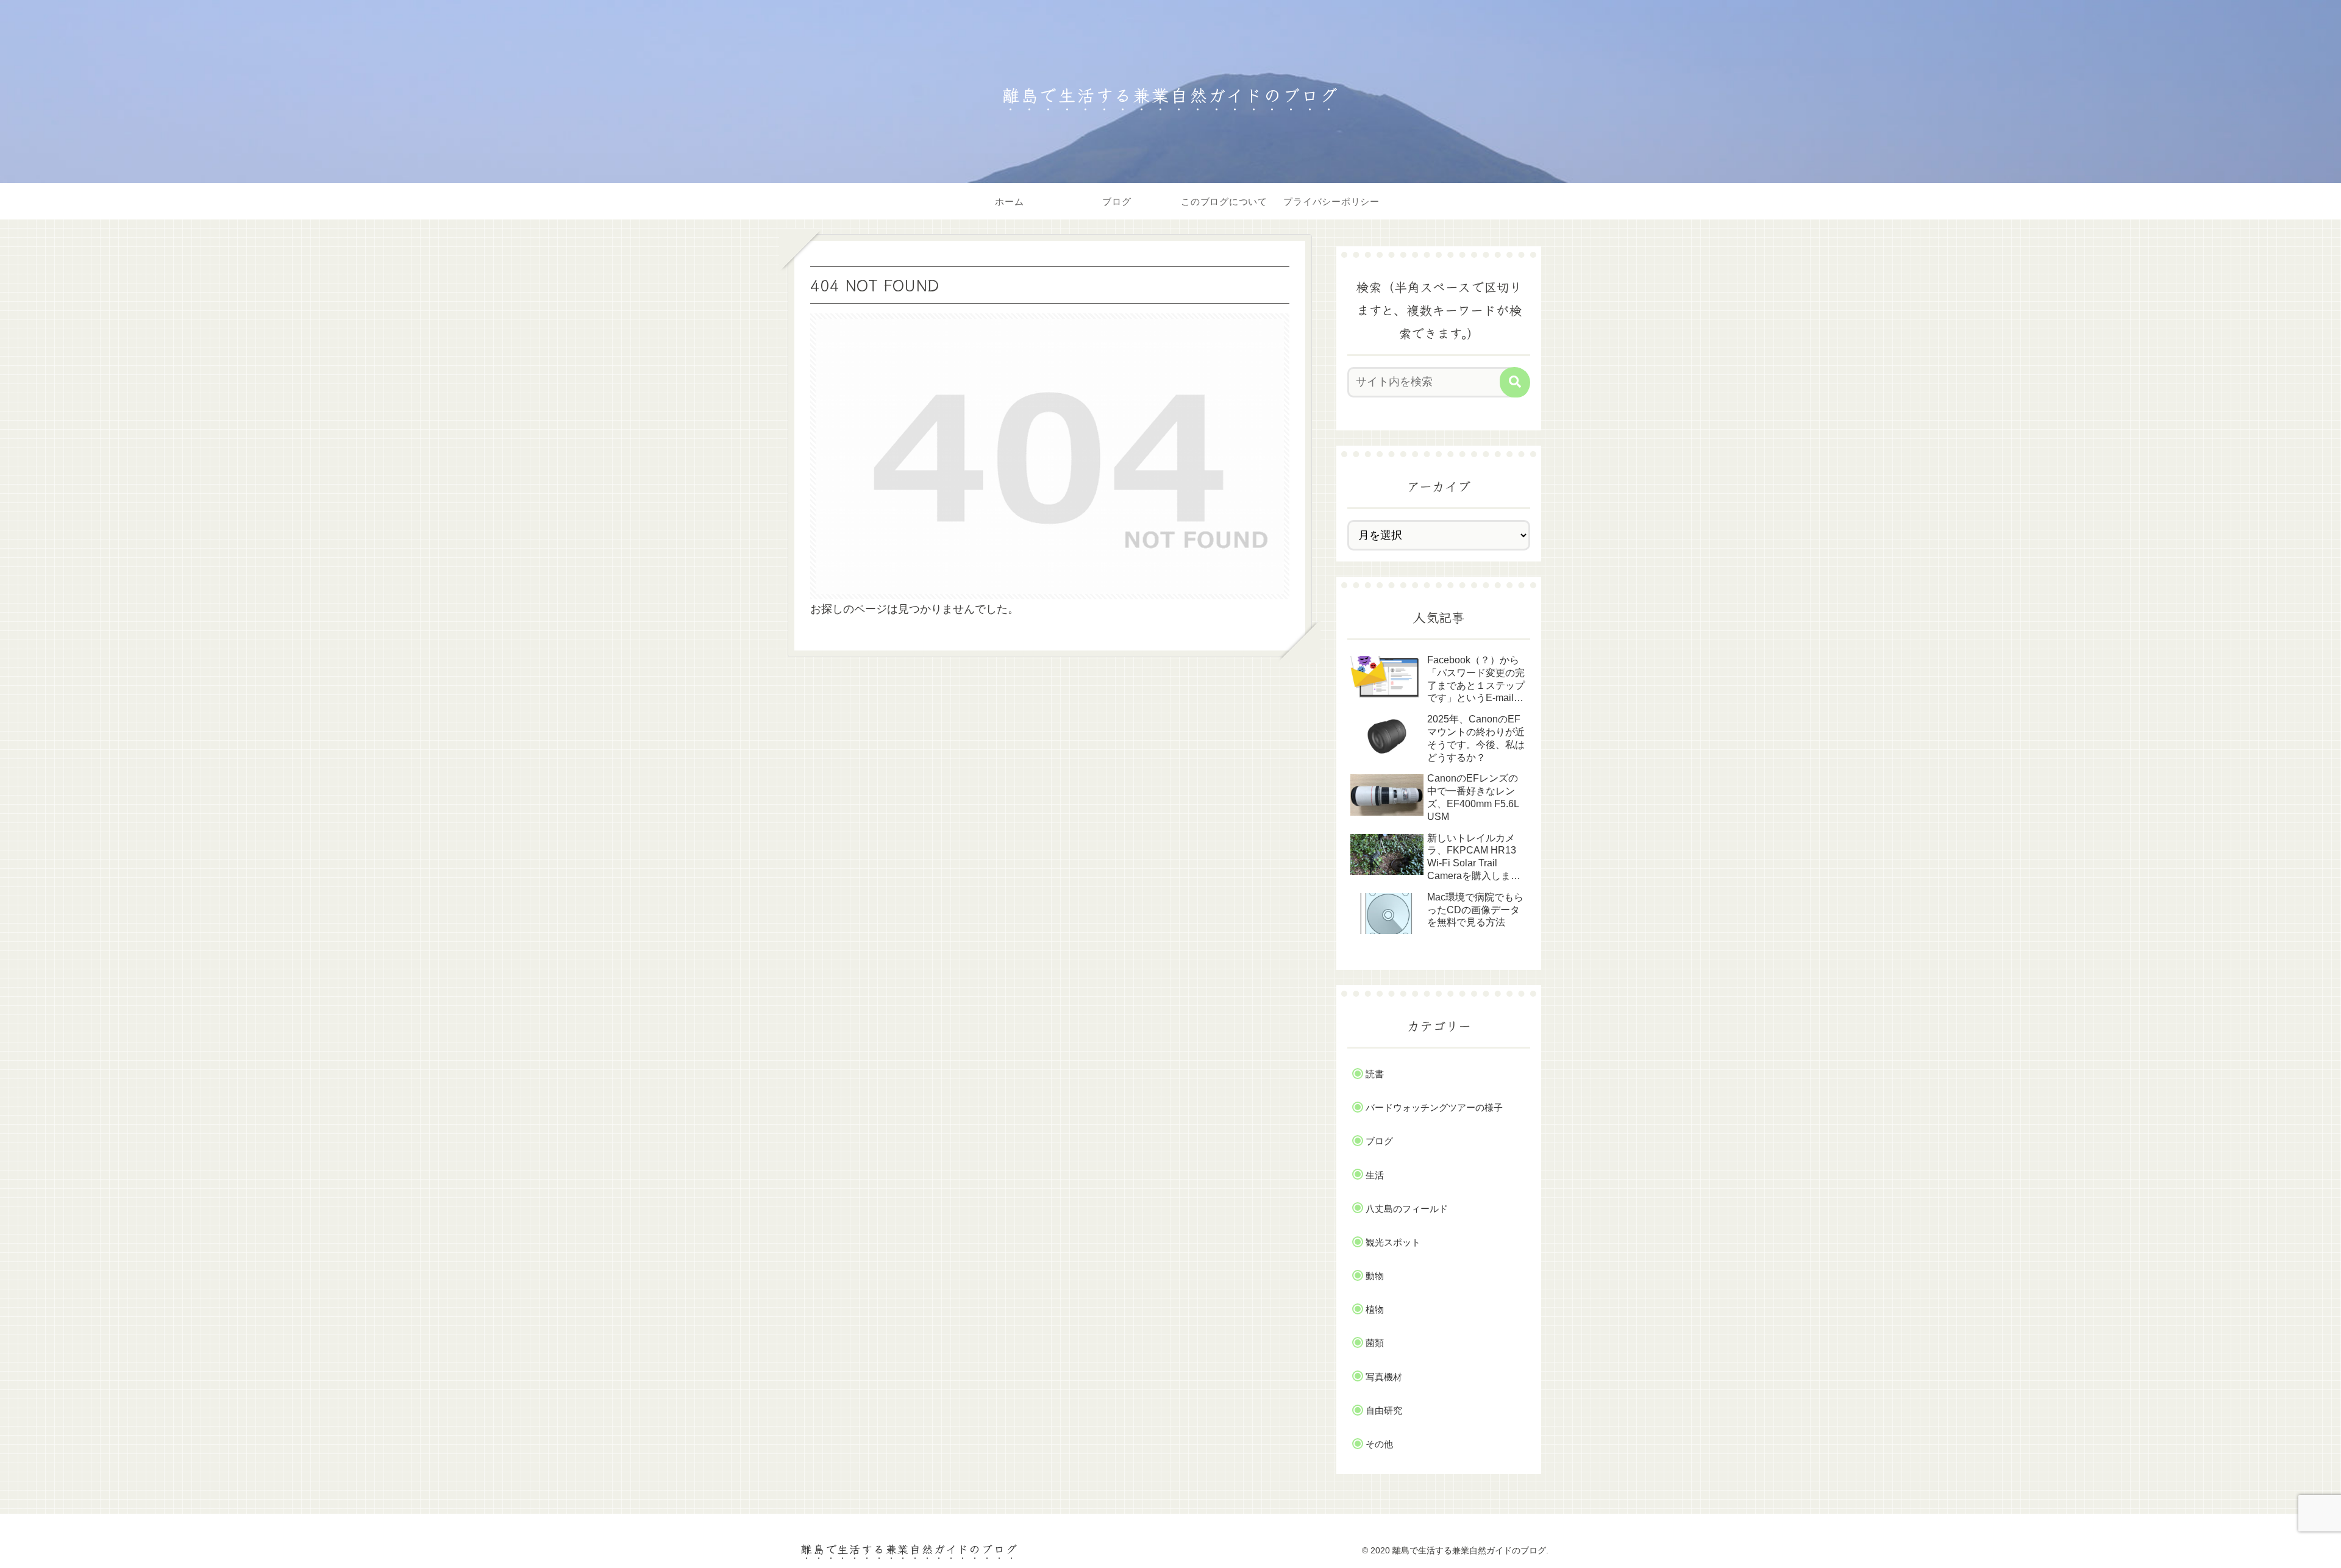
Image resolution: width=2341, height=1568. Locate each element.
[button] (1515, 382)
